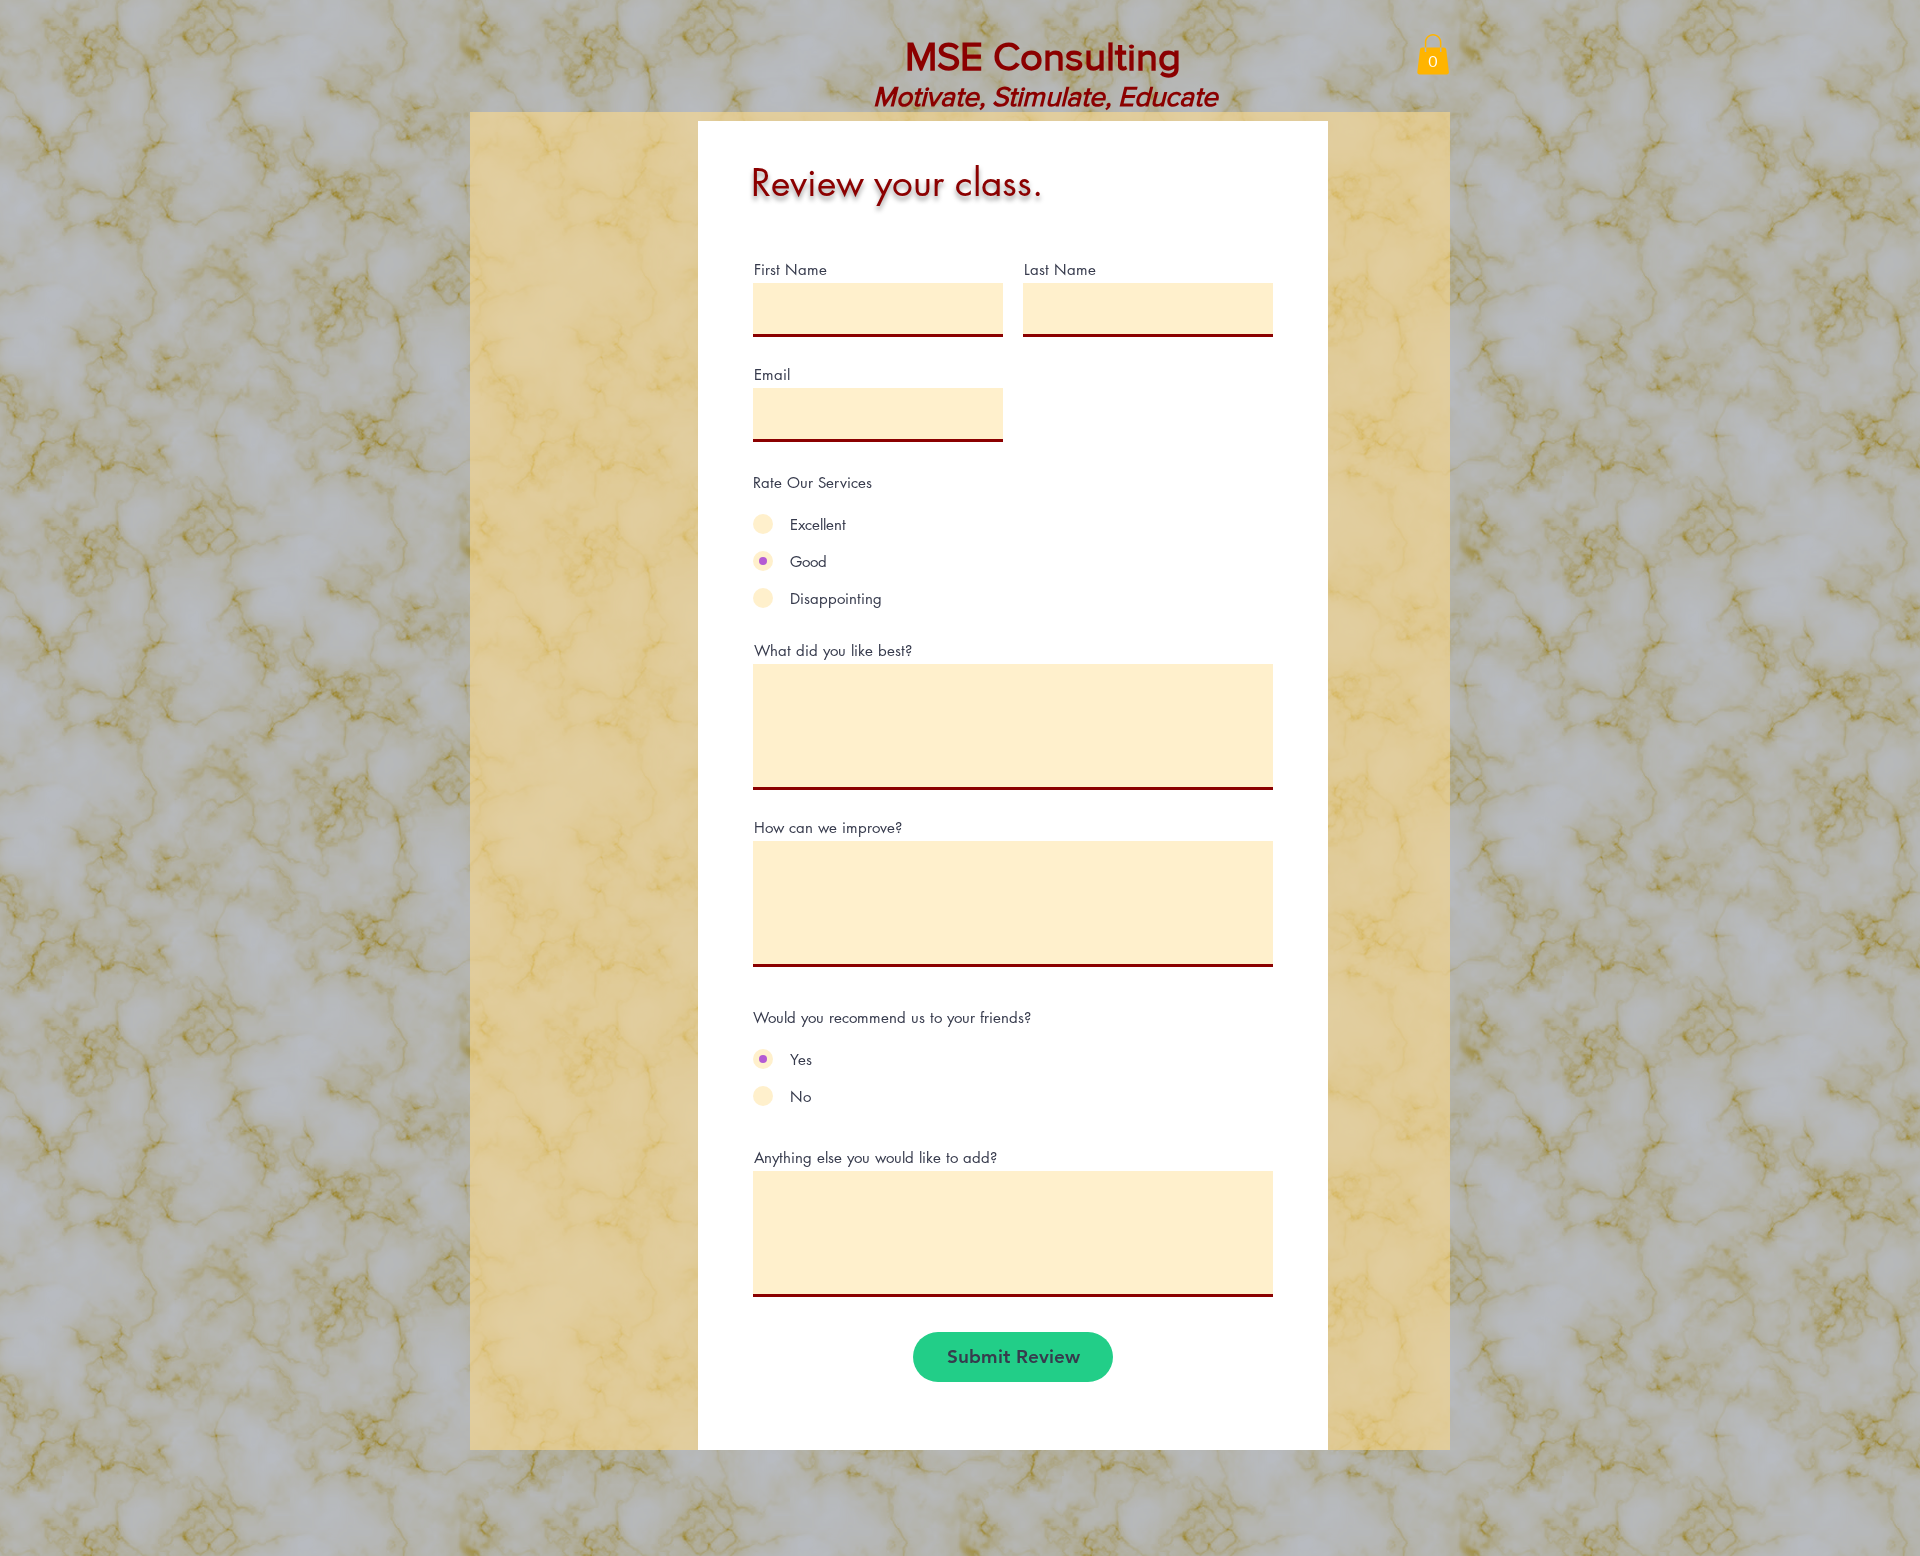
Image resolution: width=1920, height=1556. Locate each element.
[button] (1433, 54)
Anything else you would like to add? (875, 1157)
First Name (790, 269)
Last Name (1060, 269)
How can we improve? (828, 827)
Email (772, 374)
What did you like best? (833, 650)
